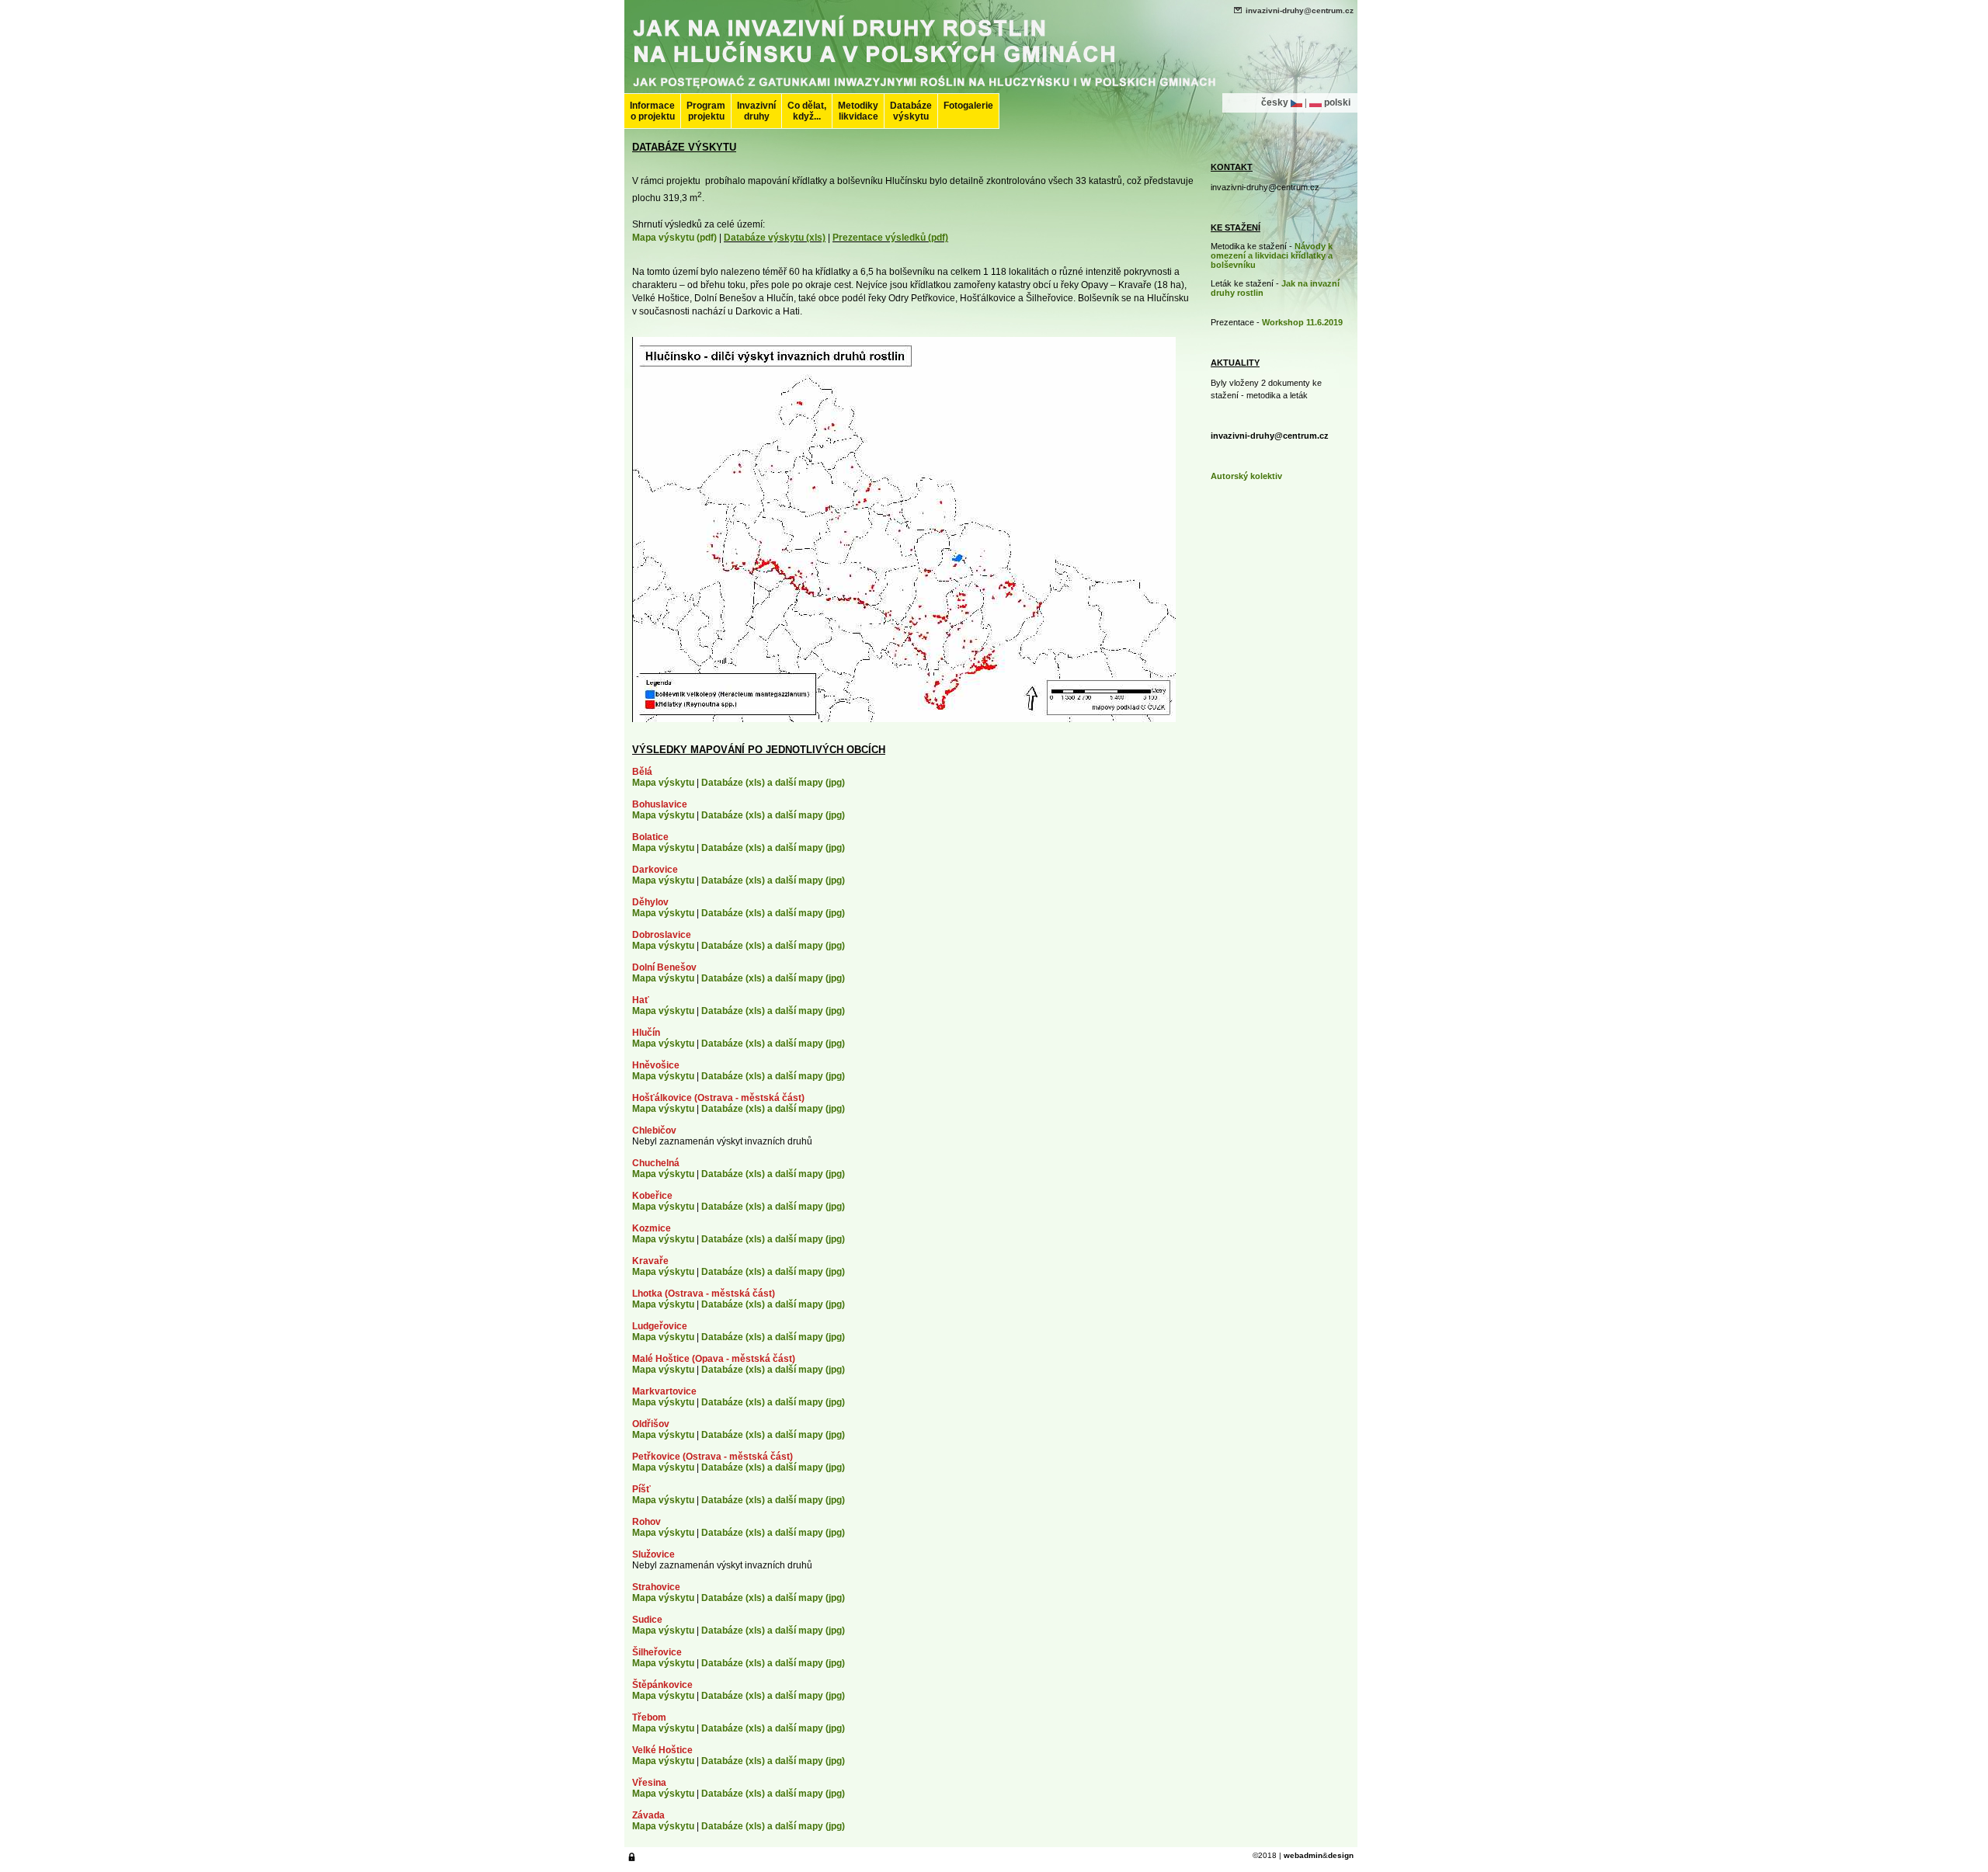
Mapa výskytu (663, 783)
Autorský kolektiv (1246, 476)
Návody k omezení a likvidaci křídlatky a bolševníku (1272, 255)
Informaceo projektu (652, 111)
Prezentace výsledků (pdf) (890, 238)
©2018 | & (1303, 1855)
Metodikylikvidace (858, 111)
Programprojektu (706, 111)
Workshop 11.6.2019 (1302, 322)
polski (1337, 102)
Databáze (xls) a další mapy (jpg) (773, 783)
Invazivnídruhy (756, 111)
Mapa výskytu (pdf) (674, 238)
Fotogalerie (968, 106)
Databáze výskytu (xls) (775, 238)
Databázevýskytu (911, 111)
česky (1275, 102)
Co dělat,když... (807, 111)
